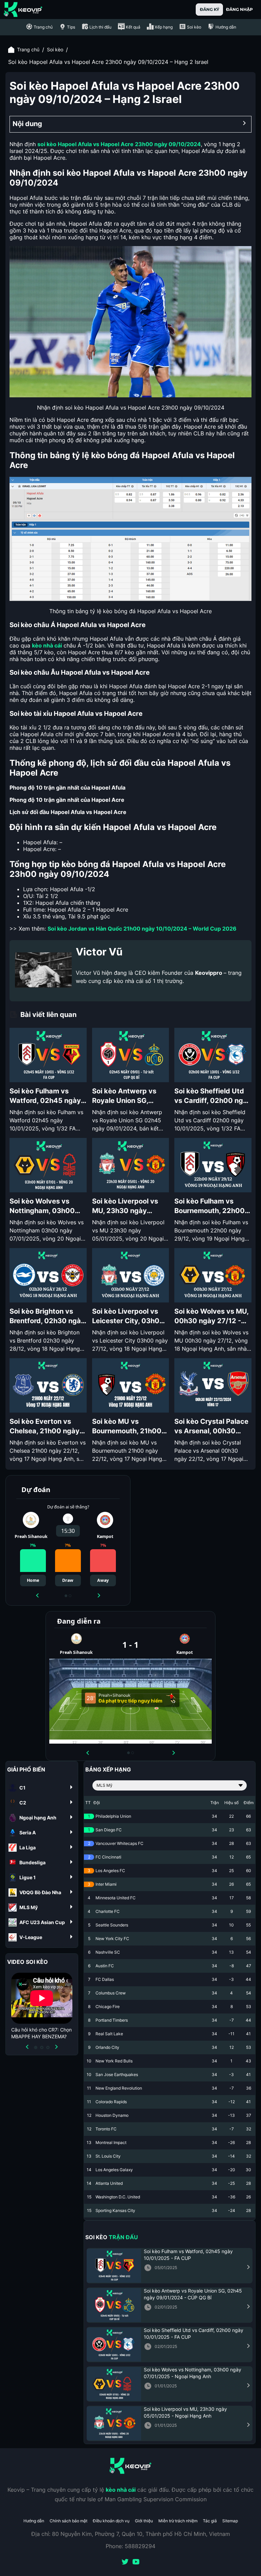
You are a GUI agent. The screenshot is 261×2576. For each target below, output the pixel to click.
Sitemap (230, 2521)
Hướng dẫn (34, 2521)
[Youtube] (136, 2562)
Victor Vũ (99, 952)
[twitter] (125, 2562)
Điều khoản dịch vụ (111, 2521)
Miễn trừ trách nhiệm (178, 2521)
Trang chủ (28, 49)
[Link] (23, 10)
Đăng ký (210, 9)
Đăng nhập (239, 9)
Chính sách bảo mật (68, 2521)
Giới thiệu (144, 2521)
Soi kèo (55, 49)
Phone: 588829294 (130, 2546)
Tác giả (210, 2521)
